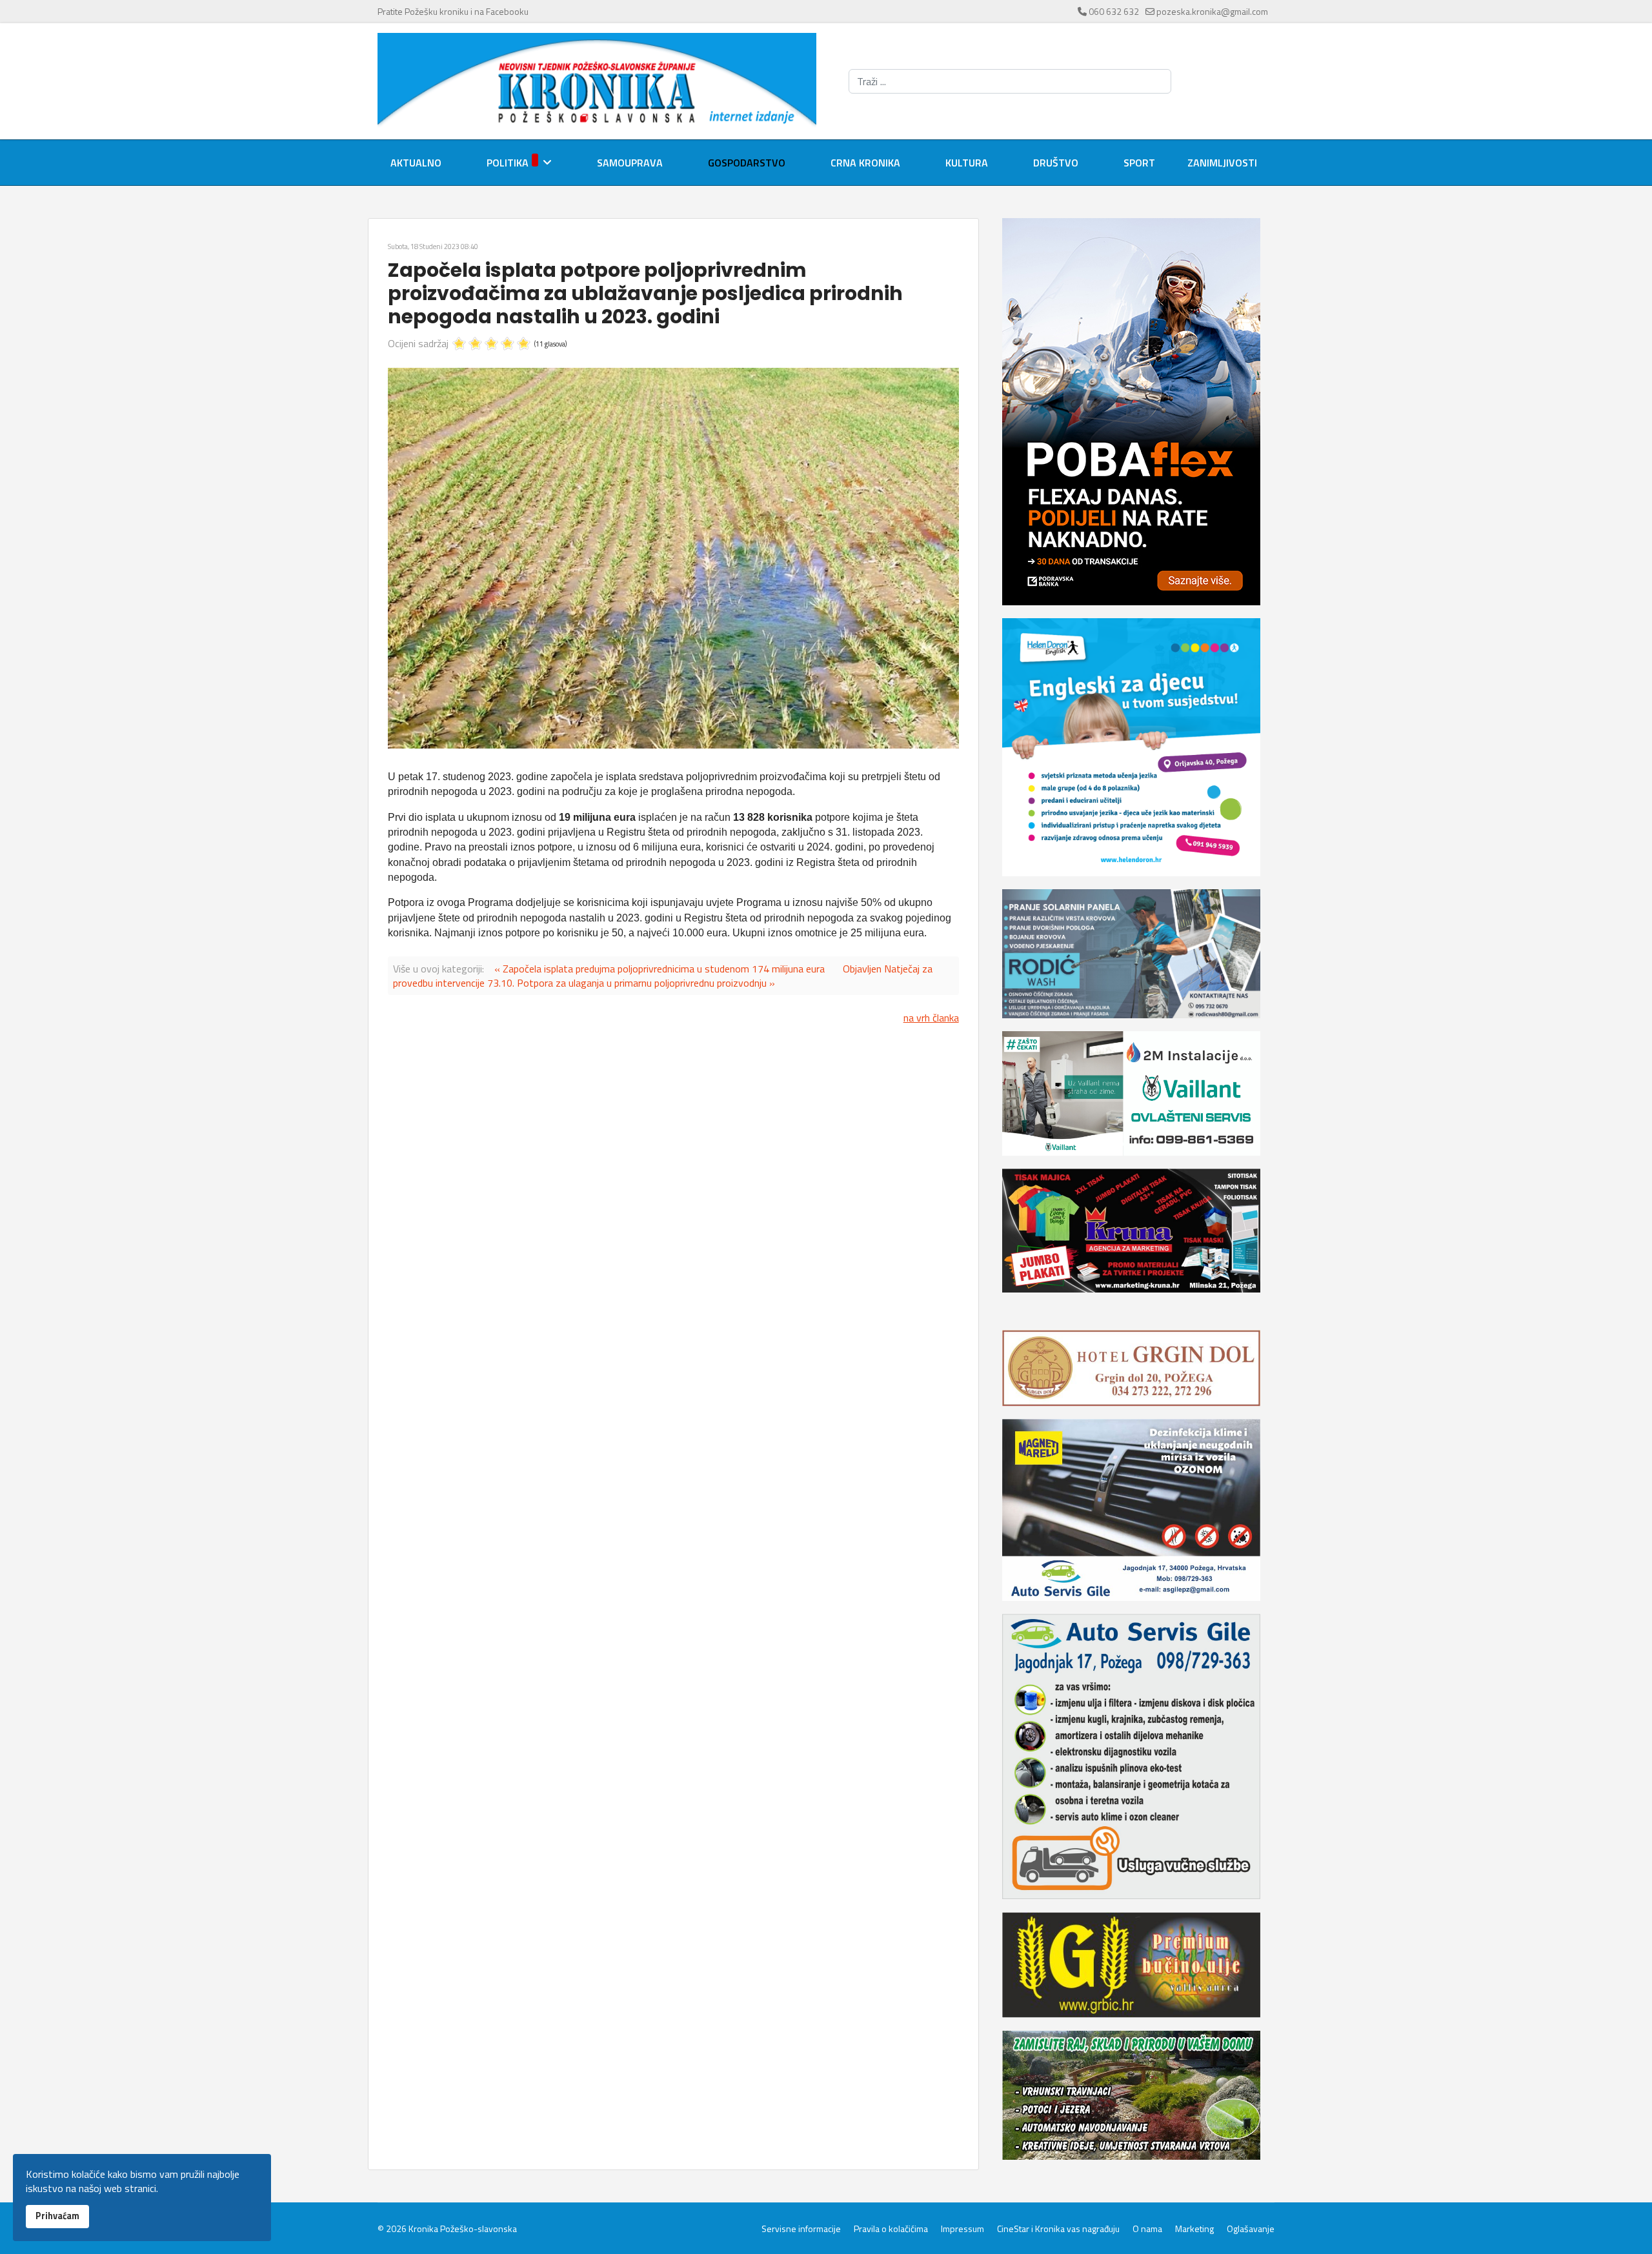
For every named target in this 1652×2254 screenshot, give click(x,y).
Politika (508, 163)
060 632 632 (1114, 11)
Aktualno (416, 163)
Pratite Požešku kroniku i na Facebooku (453, 11)
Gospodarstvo (747, 163)
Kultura (967, 163)
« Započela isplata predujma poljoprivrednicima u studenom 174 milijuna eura (660, 969)
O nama (1147, 2229)
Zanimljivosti (1222, 163)
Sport (1139, 163)
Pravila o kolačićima (891, 2229)
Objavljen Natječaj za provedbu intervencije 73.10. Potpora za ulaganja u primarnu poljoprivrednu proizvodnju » (663, 976)
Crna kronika (865, 163)
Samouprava (630, 163)
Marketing (1194, 2229)
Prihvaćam (57, 2216)
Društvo (1056, 163)
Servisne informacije (801, 2229)
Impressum (962, 2229)
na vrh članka (931, 1018)
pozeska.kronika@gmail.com (1212, 11)
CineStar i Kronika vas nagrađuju (1058, 2229)
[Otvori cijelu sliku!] (673, 558)
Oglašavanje (1251, 2229)
